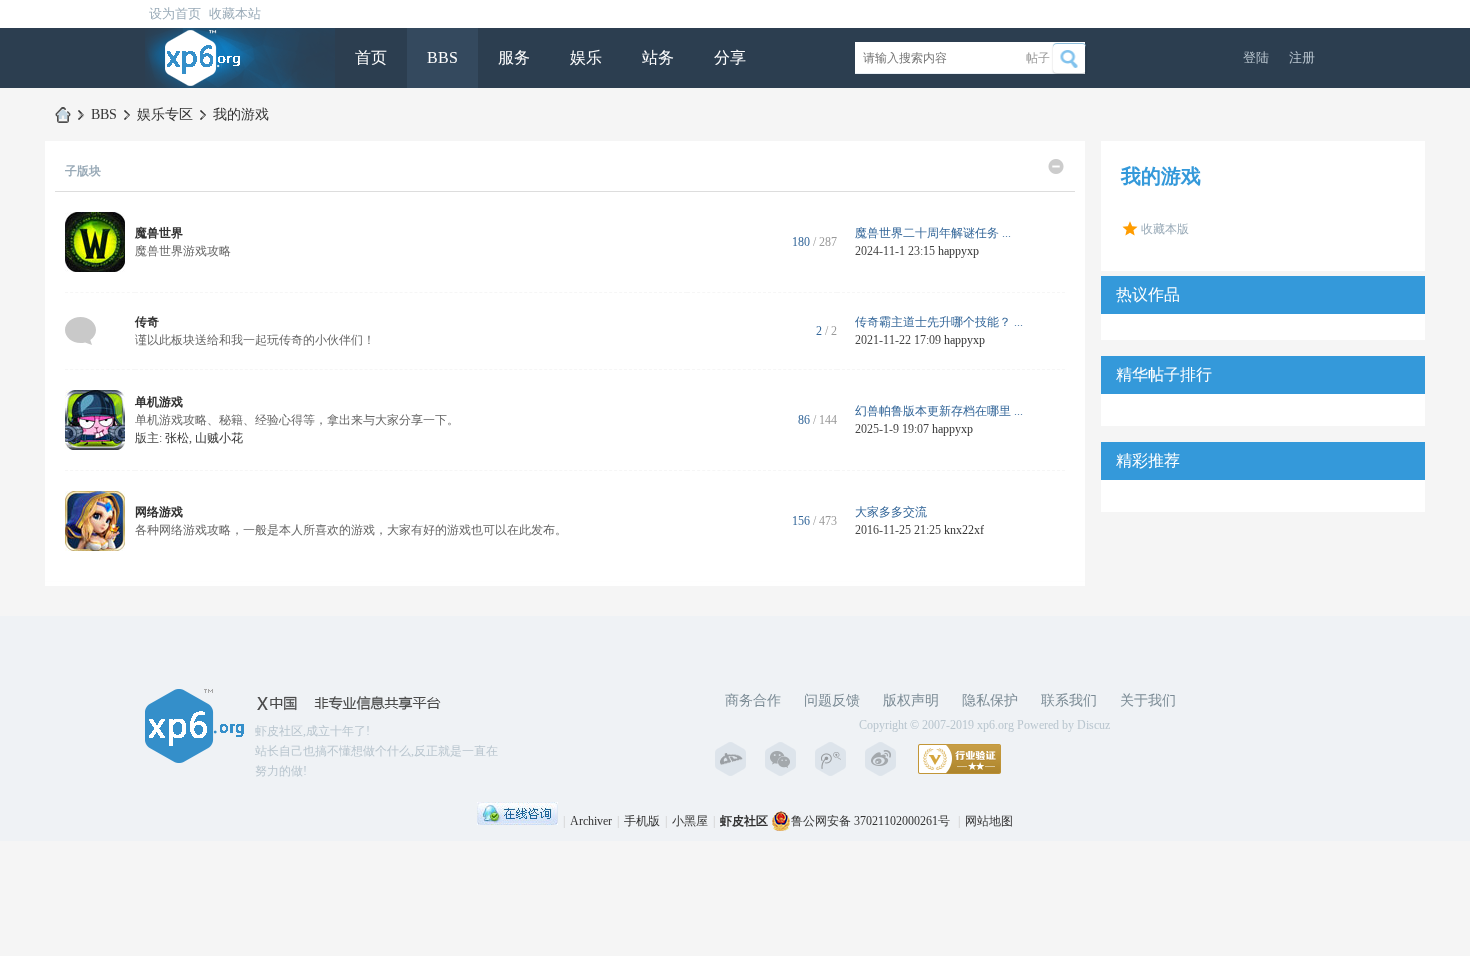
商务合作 (753, 700)
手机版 (642, 821)
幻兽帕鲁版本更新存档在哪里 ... (939, 411)
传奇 (147, 322)
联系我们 (1069, 700)
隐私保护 (990, 700)
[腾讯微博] (835, 759)
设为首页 (175, 13)
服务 (514, 57)
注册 (1302, 57)
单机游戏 (159, 402)
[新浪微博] (885, 759)
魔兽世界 (159, 233)
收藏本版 (1165, 229)
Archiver (591, 821)
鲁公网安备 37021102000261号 (870, 821)
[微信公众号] (785, 759)
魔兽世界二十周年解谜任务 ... (933, 233)
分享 (730, 57)
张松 (177, 438)
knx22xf (964, 530)
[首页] (63, 114)
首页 (371, 57)
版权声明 (911, 700)
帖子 (1038, 58)
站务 (658, 57)
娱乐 (586, 57)
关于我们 (1148, 700)
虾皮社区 (744, 821)
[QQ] (517, 821)
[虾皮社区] (202, 57)
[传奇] (80, 330)
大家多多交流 (891, 512)
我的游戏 (241, 114)
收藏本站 (235, 13)
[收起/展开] (1056, 167)
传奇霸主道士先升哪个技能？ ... (939, 322)
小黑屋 (690, 821)
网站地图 (989, 821)
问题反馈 (832, 700)
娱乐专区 (165, 114)
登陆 (1256, 57)
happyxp (958, 251)
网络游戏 (159, 512)
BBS (442, 57)
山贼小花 (219, 438)
